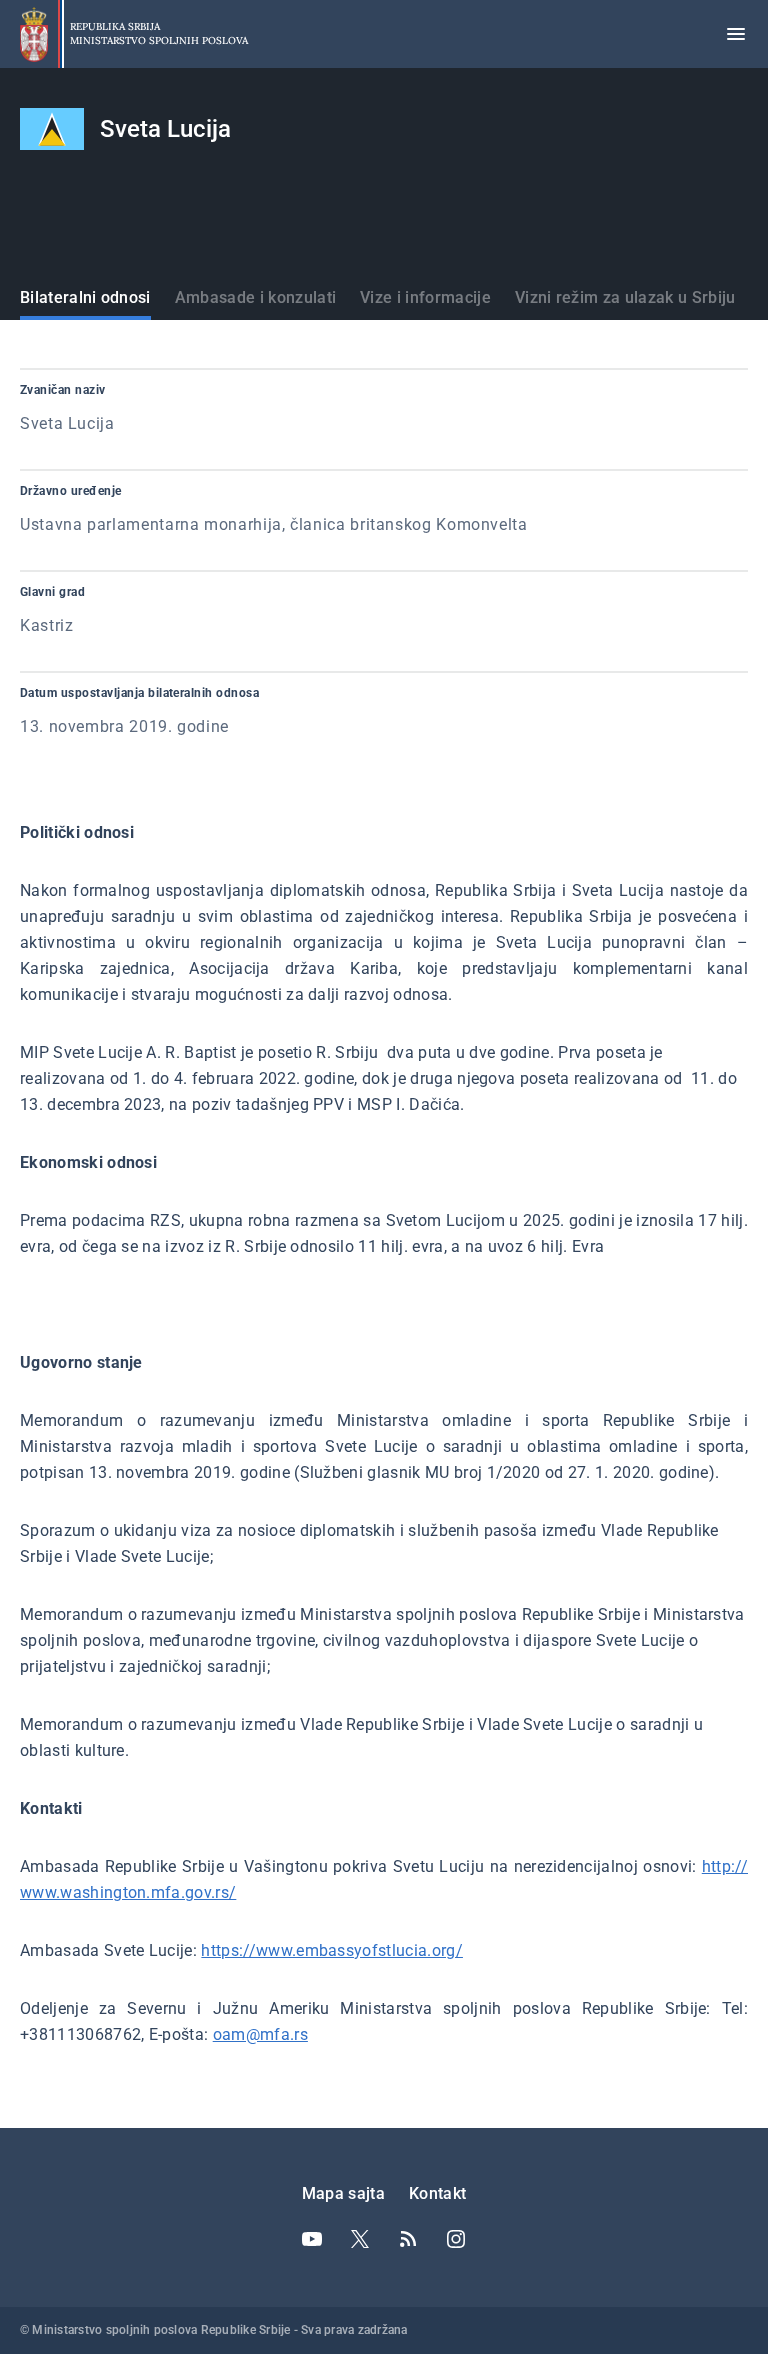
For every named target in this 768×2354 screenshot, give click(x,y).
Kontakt (437, 2193)
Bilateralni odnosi (85, 297)
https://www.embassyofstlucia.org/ (332, 1950)
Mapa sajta (343, 2193)
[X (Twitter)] (360, 2239)
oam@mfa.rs (260, 2034)
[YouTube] (312, 2239)
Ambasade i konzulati (255, 297)
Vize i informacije (425, 297)
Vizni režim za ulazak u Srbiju (625, 297)
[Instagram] (456, 2239)
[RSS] (408, 2239)
